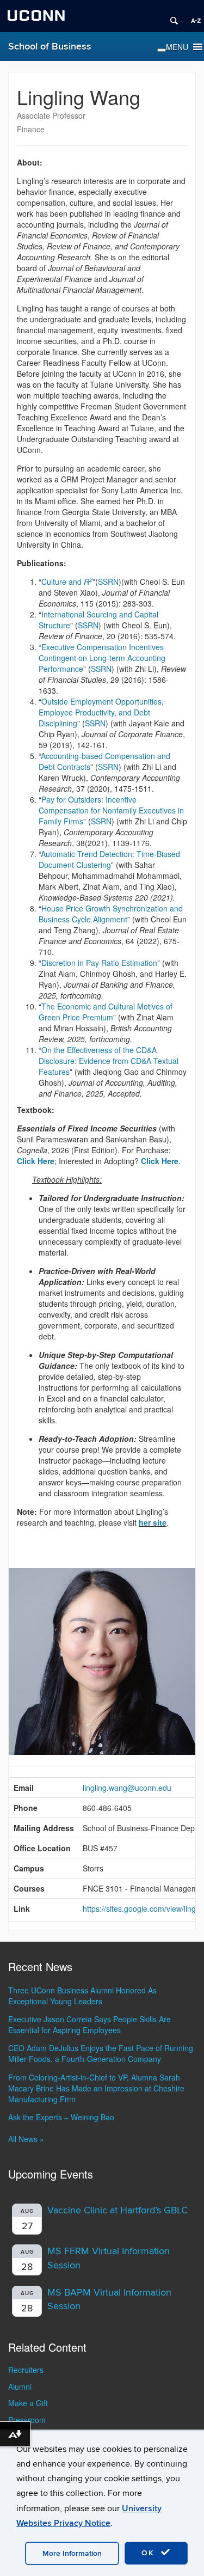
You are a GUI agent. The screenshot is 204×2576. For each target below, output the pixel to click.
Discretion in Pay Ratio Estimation (99, 963)
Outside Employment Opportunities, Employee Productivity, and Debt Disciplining (101, 712)
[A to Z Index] (192, 16)
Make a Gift (28, 2403)
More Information (72, 2553)
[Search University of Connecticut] (170, 16)
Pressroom (27, 2420)
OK (150, 2553)
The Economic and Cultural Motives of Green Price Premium (106, 1012)
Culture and (67, 582)
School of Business (50, 47)
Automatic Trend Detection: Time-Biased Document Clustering (109, 859)
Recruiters (26, 2370)
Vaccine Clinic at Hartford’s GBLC (118, 2210)
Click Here (160, 1161)
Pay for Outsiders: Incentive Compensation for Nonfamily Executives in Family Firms (111, 810)
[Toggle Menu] (162, 50)
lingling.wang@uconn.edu (127, 1788)
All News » (26, 2139)
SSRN (108, 582)
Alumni (20, 2387)
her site (153, 1522)
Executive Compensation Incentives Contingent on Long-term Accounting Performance (102, 658)
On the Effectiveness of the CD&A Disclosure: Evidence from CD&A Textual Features (109, 1061)
